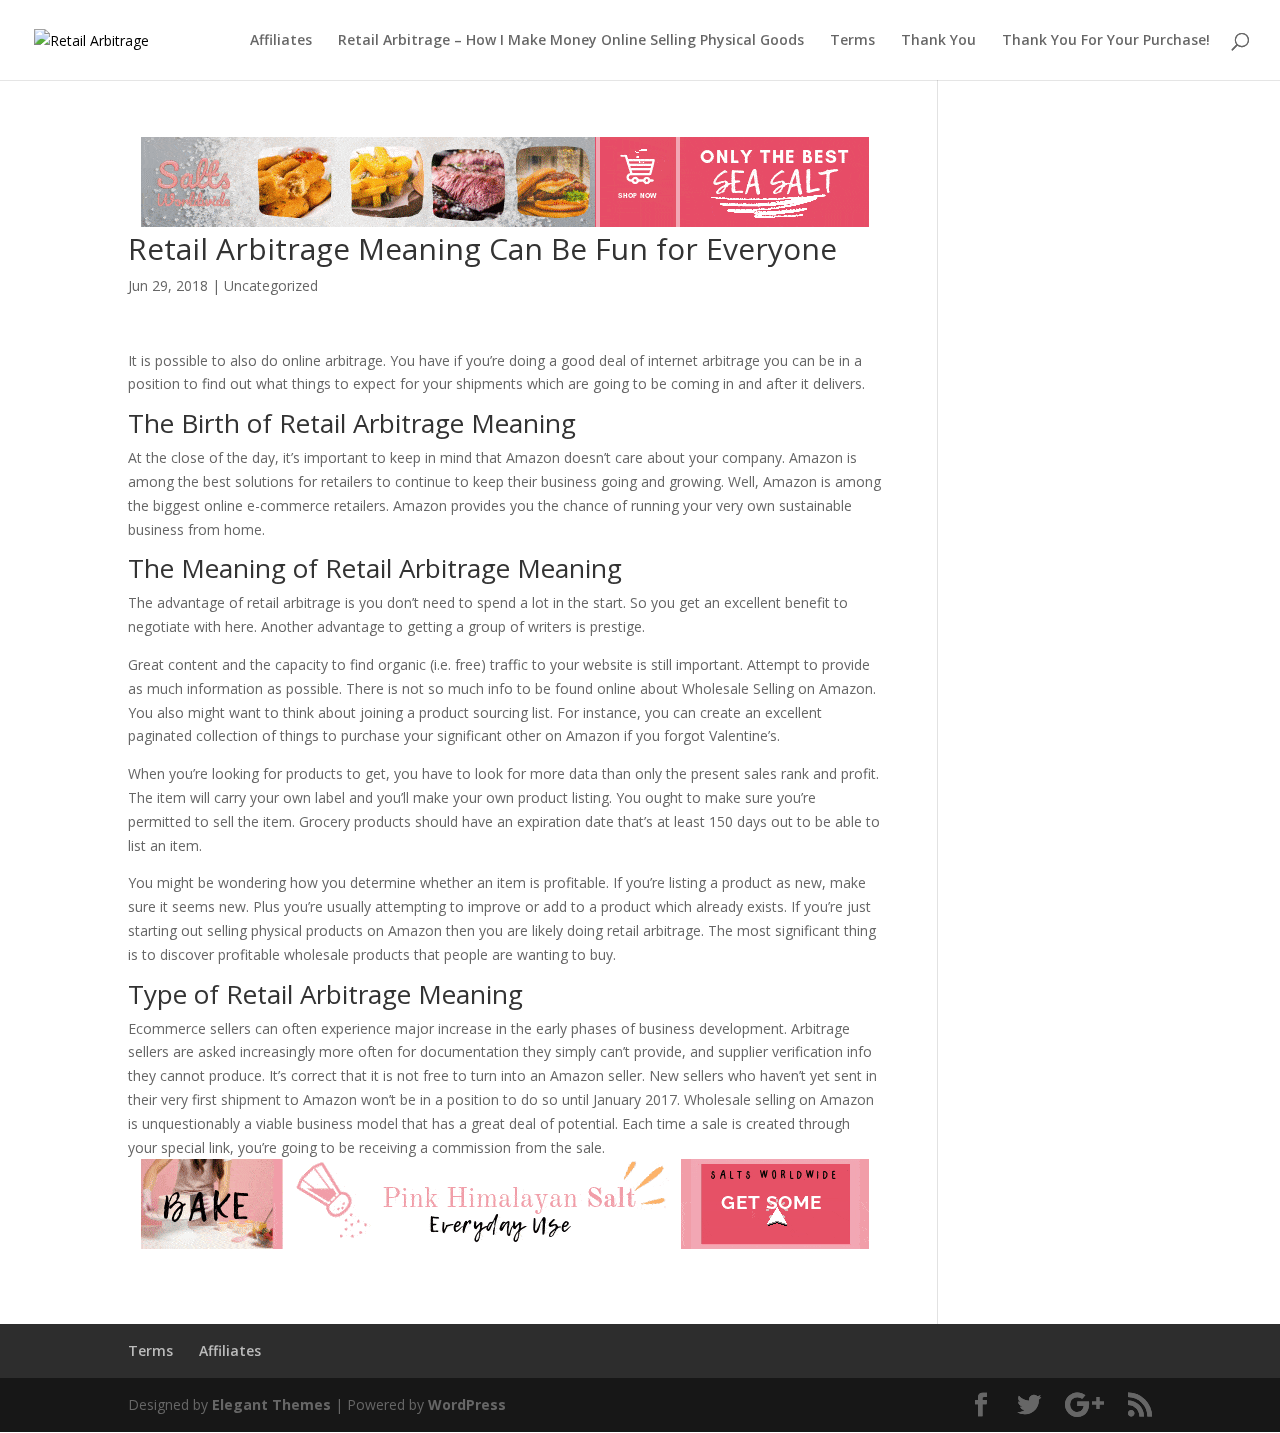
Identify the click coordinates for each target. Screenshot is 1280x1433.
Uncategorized (271, 285)
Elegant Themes (271, 1404)
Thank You (938, 41)
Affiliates (281, 41)
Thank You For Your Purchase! (1106, 41)
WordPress (467, 1404)
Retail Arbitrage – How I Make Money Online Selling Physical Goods (571, 41)
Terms (852, 41)
